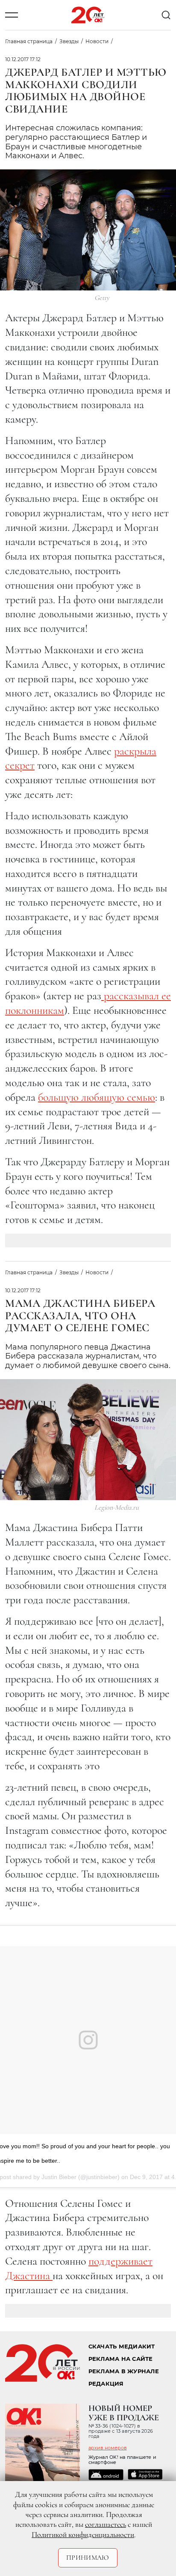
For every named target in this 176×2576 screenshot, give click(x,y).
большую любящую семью (97, 1097)
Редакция (106, 2384)
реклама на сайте (121, 2359)
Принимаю (88, 2558)
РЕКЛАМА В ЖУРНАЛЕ (124, 2371)
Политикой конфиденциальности (83, 2535)
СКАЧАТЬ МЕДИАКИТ (122, 2347)
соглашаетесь (106, 2524)
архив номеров (108, 2448)
